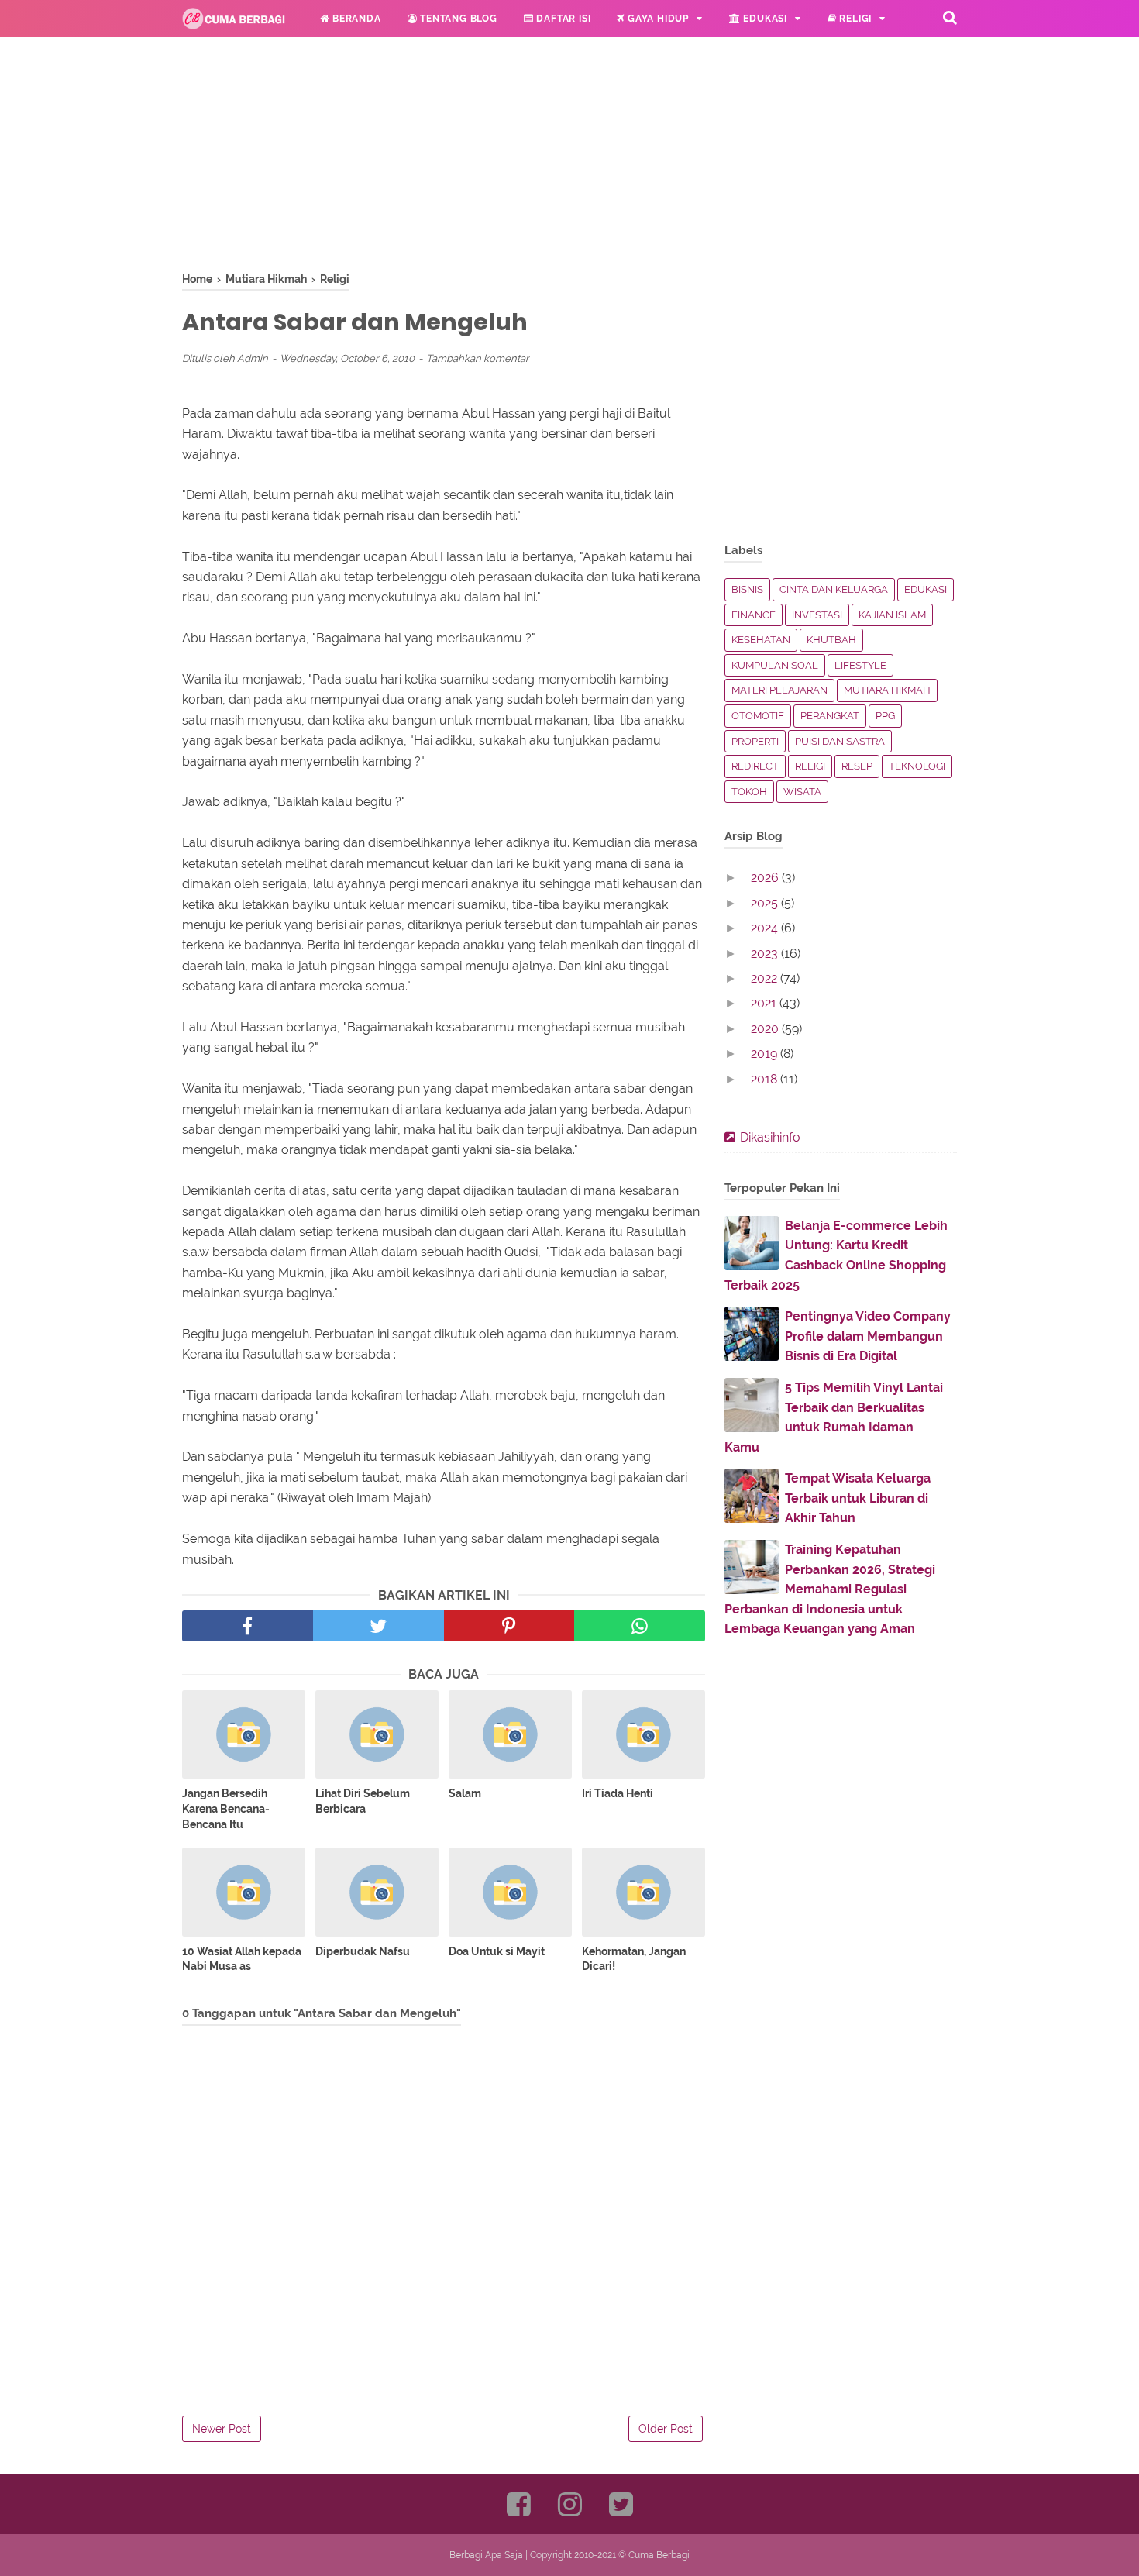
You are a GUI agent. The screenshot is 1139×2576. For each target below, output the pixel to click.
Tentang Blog (457, 19)
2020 (766, 1029)
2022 (766, 978)
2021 (765, 1003)
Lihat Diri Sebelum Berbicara (363, 1801)
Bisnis (747, 589)
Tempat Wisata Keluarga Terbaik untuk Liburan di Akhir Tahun (858, 1498)
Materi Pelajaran (779, 690)
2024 (766, 928)
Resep (857, 766)
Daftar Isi (563, 19)
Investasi (817, 615)
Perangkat (830, 716)
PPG (885, 716)
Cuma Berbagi (659, 2555)
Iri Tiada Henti (618, 1793)
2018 (766, 1079)
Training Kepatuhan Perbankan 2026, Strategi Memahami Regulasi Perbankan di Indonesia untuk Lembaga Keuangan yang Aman (830, 1589)
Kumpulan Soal (775, 665)
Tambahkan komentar (478, 358)
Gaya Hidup (657, 19)
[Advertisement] (444, 163)
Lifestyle (860, 665)
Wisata (802, 792)
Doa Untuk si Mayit (497, 1951)
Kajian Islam (892, 615)
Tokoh (749, 792)
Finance (754, 615)
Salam (465, 1793)
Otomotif (758, 716)
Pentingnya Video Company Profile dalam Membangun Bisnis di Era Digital (868, 1336)
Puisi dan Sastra (840, 741)
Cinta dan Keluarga (834, 589)
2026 (766, 878)
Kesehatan (761, 640)
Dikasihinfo (770, 1137)
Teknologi (917, 766)
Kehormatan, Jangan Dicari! (634, 1959)
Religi (855, 19)
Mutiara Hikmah (887, 690)
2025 (766, 903)
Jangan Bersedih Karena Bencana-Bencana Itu (226, 1808)
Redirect (755, 766)
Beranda (355, 19)
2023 (766, 954)
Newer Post (222, 2429)
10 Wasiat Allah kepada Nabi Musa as (242, 1959)
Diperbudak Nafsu (363, 1951)
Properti (755, 741)
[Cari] (950, 17)
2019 (766, 1054)
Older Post (666, 2429)
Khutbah (831, 640)
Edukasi (764, 19)
